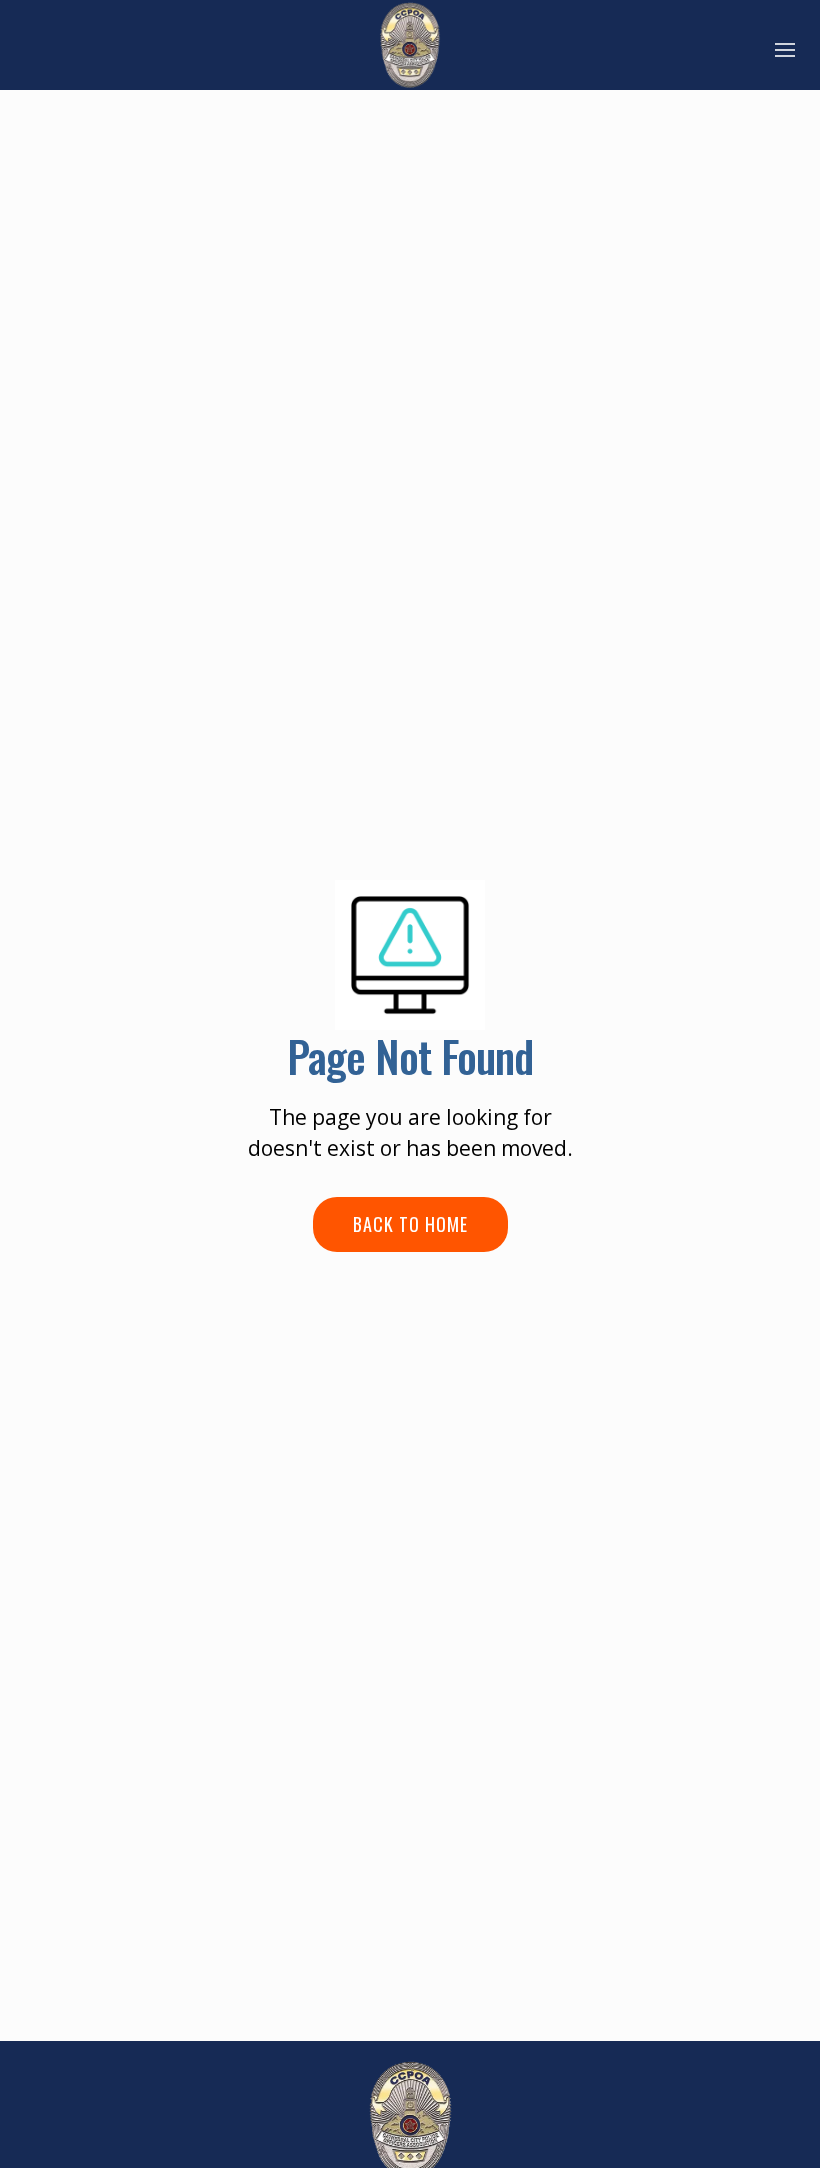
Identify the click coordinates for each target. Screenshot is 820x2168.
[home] (410, 45)
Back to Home (410, 1224)
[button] (785, 45)
